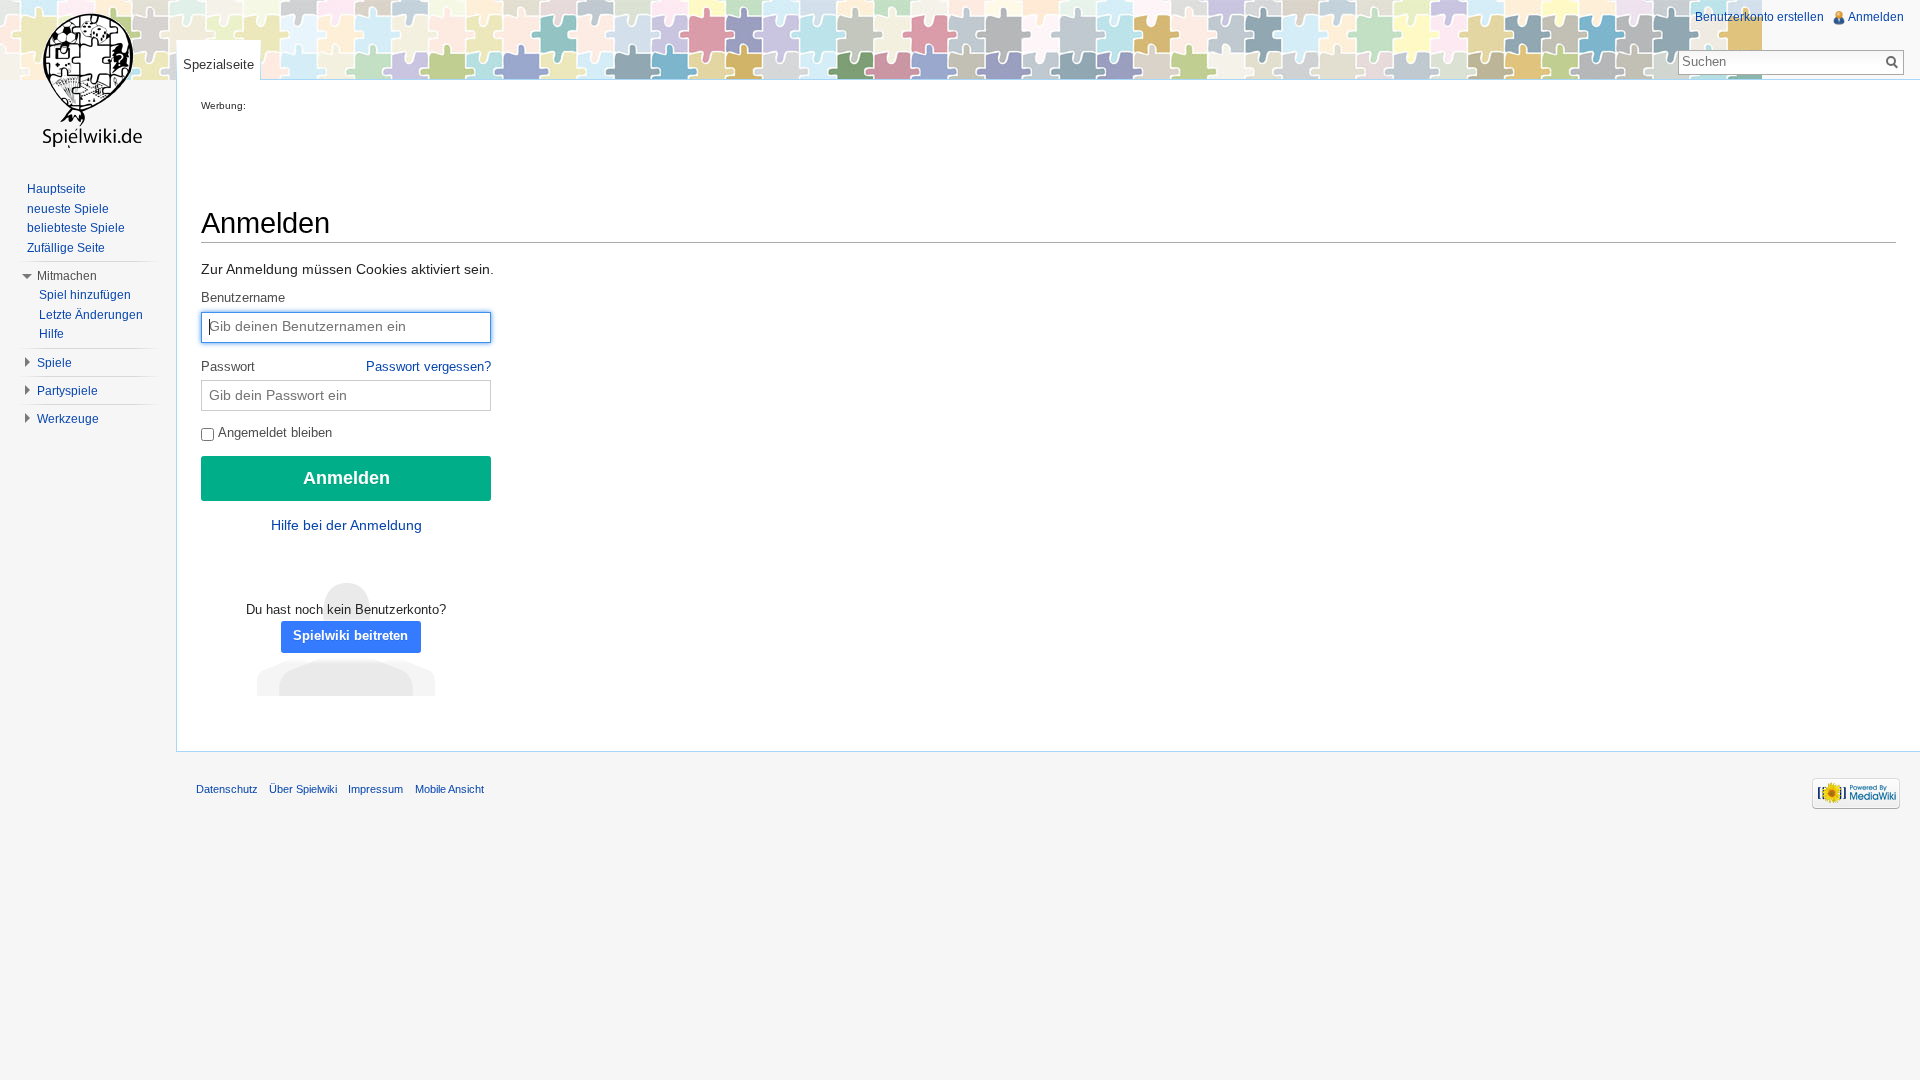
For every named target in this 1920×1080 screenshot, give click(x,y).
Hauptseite (56, 189)
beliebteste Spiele (76, 228)
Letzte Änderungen (91, 315)
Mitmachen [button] (67, 276)
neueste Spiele (68, 209)
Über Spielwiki (303, 789)
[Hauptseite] (88, 80)
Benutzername (243, 298)
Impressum (375, 789)
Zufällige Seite (66, 248)
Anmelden (1876, 17)
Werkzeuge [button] (68, 419)
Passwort (346, 367)
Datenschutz (227, 789)
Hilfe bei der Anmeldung (346, 525)
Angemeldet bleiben (273, 433)
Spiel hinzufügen (85, 295)
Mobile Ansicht (449, 789)
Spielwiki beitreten (350, 636)
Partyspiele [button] (67, 391)
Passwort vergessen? (428, 367)
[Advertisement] (565, 156)
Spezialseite (218, 64)
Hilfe (51, 334)
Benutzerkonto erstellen (1759, 17)
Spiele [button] (54, 363)
